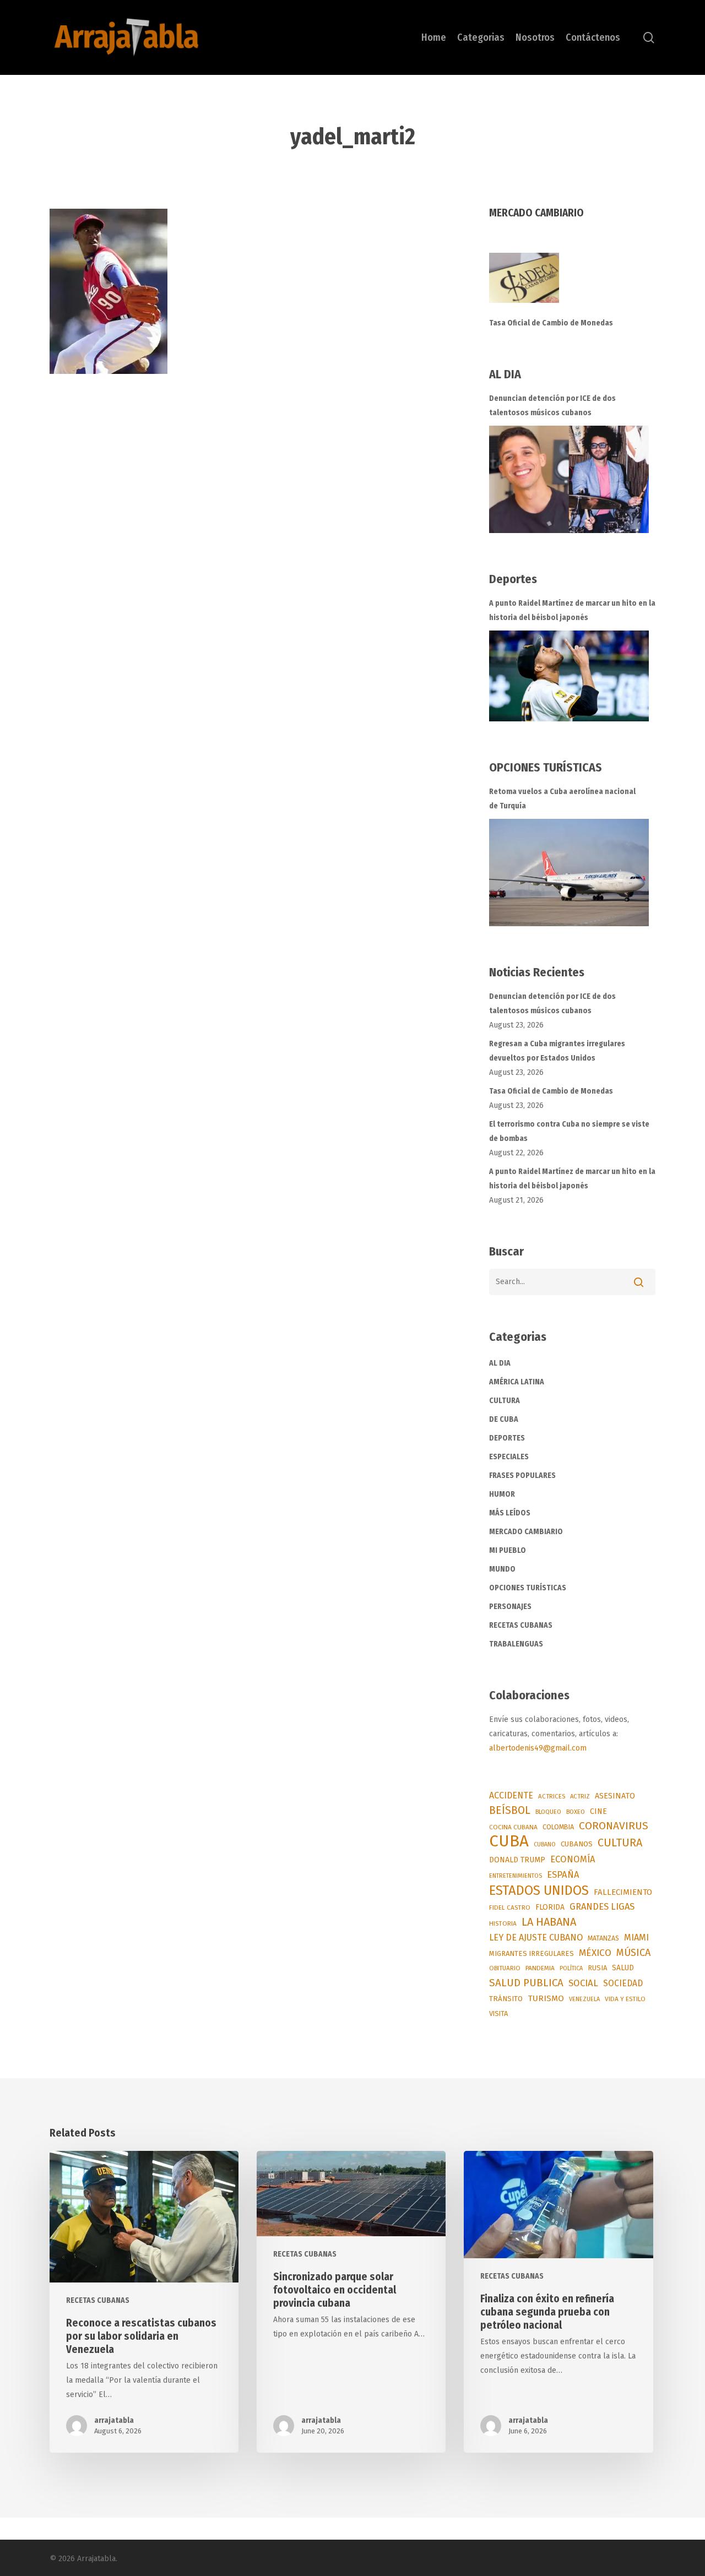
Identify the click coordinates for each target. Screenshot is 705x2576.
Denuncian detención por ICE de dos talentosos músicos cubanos (552, 406)
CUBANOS (577, 1844)
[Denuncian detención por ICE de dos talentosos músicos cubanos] (569, 479)
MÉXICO (595, 1953)
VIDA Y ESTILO (625, 1999)
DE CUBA (504, 1419)
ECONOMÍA (573, 1859)
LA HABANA (549, 1922)
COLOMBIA (558, 1827)
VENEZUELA (584, 1999)
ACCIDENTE (511, 1795)
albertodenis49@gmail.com (538, 1748)
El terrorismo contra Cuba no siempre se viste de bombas (569, 1131)
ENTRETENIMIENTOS (516, 1876)
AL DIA (500, 1363)
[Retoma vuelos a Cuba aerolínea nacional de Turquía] (569, 873)
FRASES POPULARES (522, 1476)
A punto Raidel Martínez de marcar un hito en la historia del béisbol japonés (572, 610)
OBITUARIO (505, 1968)
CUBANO (545, 1844)
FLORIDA (550, 1907)
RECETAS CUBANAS (521, 1625)
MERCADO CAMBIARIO (526, 1532)
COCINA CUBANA (513, 1827)
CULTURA (505, 1401)
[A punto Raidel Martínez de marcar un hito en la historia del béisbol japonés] (569, 676)
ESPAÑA (563, 1874)
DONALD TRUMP (517, 1860)
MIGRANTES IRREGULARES (532, 1953)
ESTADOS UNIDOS (539, 1890)
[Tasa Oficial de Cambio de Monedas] (573, 284)
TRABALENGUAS (516, 1644)
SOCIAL (583, 1983)
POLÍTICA (571, 1968)
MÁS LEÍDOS (510, 1513)
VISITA (498, 2013)
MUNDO (502, 1569)
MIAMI (636, 1938)
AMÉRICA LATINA (517, 1382)
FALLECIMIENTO (623, 1892)
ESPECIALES (509, 1457)
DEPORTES (507, 1438)
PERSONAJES (510, 1607)
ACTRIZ (580, 1796)
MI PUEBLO (508, 1550)
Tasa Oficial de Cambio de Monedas (551, 323)
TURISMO (546, 1998)
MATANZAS (603, 1938)
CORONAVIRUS (614, 1826)
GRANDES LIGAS (602, 1907)
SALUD (623, 1968)
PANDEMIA (540, 1968)
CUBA (509, 1841)
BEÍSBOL (510, 1810)
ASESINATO (615, 1796)
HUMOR (502, 1494)
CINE (598, 1811)
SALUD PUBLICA (526, 1983)
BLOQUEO (548, 1812)
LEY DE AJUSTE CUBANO (536, 1938)
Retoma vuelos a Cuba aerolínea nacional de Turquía (562, 799)
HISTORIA (503, 1923)
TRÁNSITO (506, 1999)
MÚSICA (633, 1953)
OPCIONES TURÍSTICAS (528, 1588)
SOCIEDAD (623, 1983)
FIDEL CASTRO (510, 1907)
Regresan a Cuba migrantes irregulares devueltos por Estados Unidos (557, 1051)
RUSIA (597, 1968)
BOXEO (576, 1812)
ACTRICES (552, 1796)
